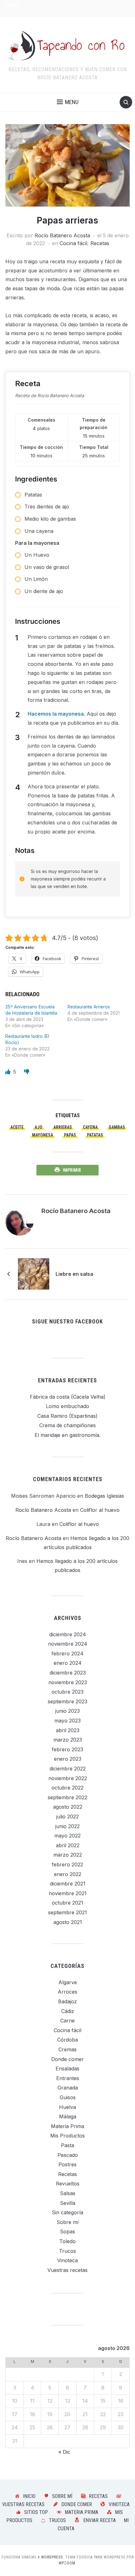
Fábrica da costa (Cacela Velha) (68, 1397)
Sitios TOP (36, 2512)
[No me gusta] (27, 1072)
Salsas (68, 2193)
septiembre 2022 (67, 1797)
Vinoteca (67, 2260)
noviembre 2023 (68, 1682)
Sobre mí (67, 2222)
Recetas (100, 243)
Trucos (67, 2251)
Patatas (95, 1135)
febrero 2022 (67, 1864)
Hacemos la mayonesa (56, 714)
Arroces (67, 1992)
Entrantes (68, 2078)
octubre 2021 (67, 1903)
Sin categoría (67, 2212)
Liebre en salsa (74, 1274)
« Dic (64, 2452)
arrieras (63, 1127)
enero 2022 (68, 1874)
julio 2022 (67, 1816)
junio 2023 (67, 1711)
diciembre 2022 (68, 1769)
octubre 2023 (67, 1692)
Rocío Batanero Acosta (62, 235)
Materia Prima (67, 2126)
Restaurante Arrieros (89, 1007)
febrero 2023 (67, 1749)
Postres (67, 2164)
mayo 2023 (67, 1721)
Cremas (67, 2049)
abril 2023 (68, 1730)
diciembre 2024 (68, 1634)
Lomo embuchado (67, 1406)
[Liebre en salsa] (34, 1274)
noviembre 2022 (68, 1778)
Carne (67, 2021)
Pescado (68, 2155)
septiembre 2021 (67, 1912)
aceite (17, 1127)
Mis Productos (67, 2136)
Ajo (38, 1127)
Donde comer (67, 2059)
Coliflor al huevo (100, 1510)
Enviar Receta (100, 2520)
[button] (68, 102)
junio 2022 (67, 1826)
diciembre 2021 (68, 1884)
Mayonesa (43, 1135)
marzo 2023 (68, 1740)
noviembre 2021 (68, 1893)
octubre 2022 (67, 1788)
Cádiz (68, 2011)
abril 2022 (68, 1845)
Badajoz (67, 2001)
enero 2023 (68, 1759)
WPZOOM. (68, 2563)
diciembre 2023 (68, 1673)
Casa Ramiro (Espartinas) (67, 1416)
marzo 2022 (68, 1855)
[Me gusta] (8, 1072)
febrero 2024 (67, 1653)
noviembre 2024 (68, 1644)
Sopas (67, 2232)
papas (70, 1135)
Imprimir (72, 1170)
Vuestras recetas (67, 2270)
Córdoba (67, 2040)
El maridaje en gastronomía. (67, 1435)
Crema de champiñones (67, 1425)
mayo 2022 (67, 1836)
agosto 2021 (68, 1922)
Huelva (67, 2107)
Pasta (67, 2145)
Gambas (117, 1127)
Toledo (67, 2241)
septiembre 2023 (67, 1701)
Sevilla (68, 2203)
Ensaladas (67, 2069)
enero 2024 (68, 1663)
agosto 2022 (68, 1807)
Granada (68, 2088)
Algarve (68, 1982)
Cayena (90, 1127)
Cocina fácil (73, 243)
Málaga (68, 2116)
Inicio (29, 2496)
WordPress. (53, 2557)
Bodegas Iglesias (104, 1496)
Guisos (68, 2097)
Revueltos (68, 2184)
